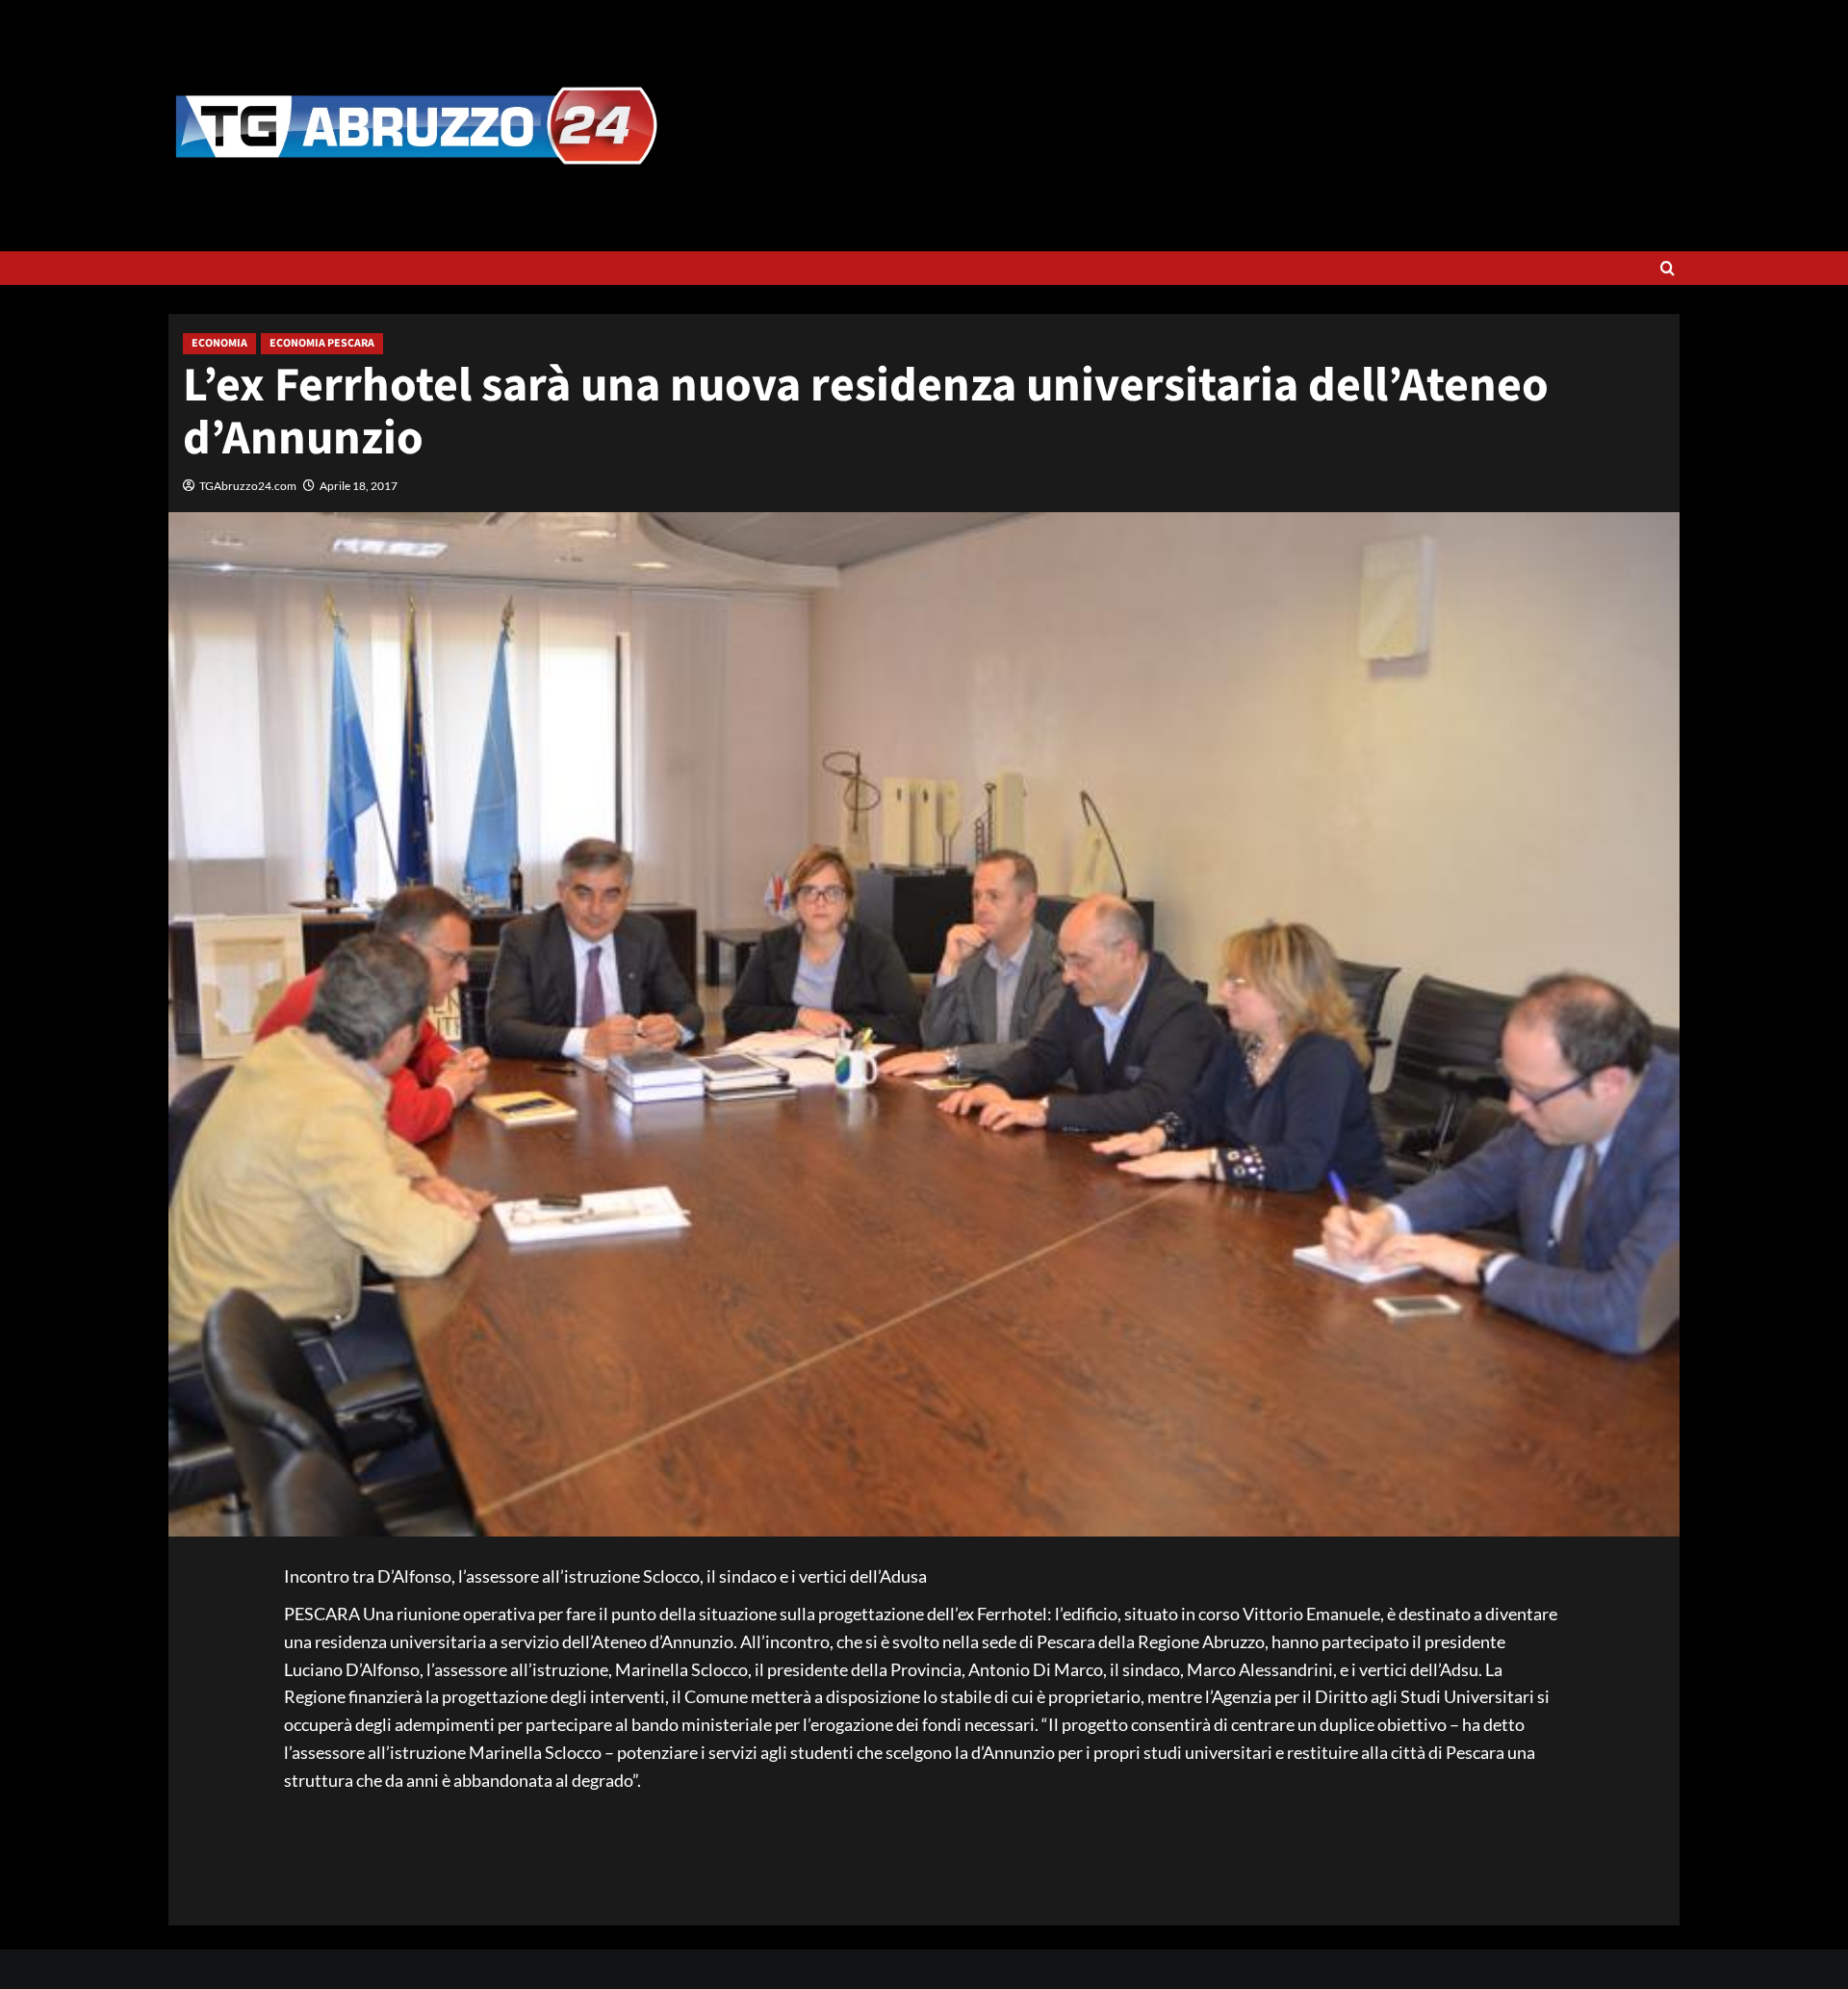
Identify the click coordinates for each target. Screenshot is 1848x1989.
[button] (1668, 268)
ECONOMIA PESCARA (322, 343)
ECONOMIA (219, 343)
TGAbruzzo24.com (248, 486)
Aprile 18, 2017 (359, 486)
